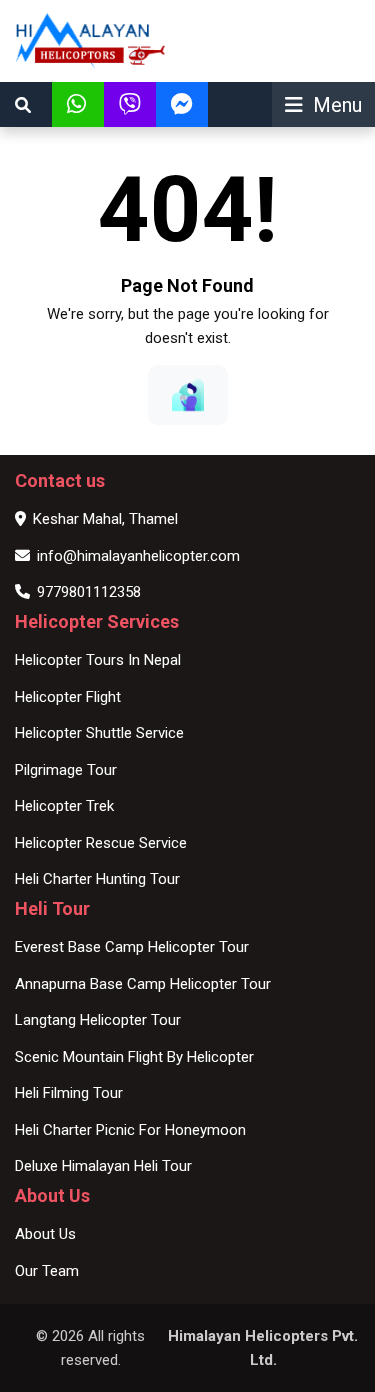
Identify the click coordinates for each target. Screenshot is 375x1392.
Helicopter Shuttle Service (99, 733)
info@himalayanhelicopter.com (138, 556)
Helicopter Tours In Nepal (98, 660)
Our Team (47, 1271)
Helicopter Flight (68, 697)
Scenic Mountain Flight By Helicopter (134, 1057)
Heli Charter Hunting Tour (97, 879)
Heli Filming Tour (69, 1093)
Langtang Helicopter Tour (98, 1020)
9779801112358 (89, 592)
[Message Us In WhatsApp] (78, 104)
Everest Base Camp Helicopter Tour (132, 947)
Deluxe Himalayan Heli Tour (103, 1166)
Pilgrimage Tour (66, 770)
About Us (45, 1234)
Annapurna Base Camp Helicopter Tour (143, 984)
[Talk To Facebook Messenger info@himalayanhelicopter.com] (182, 104)
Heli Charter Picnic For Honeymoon (130, 1130)
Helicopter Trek (64, 806)
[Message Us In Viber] (130, 104)
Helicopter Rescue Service (101, 843)
